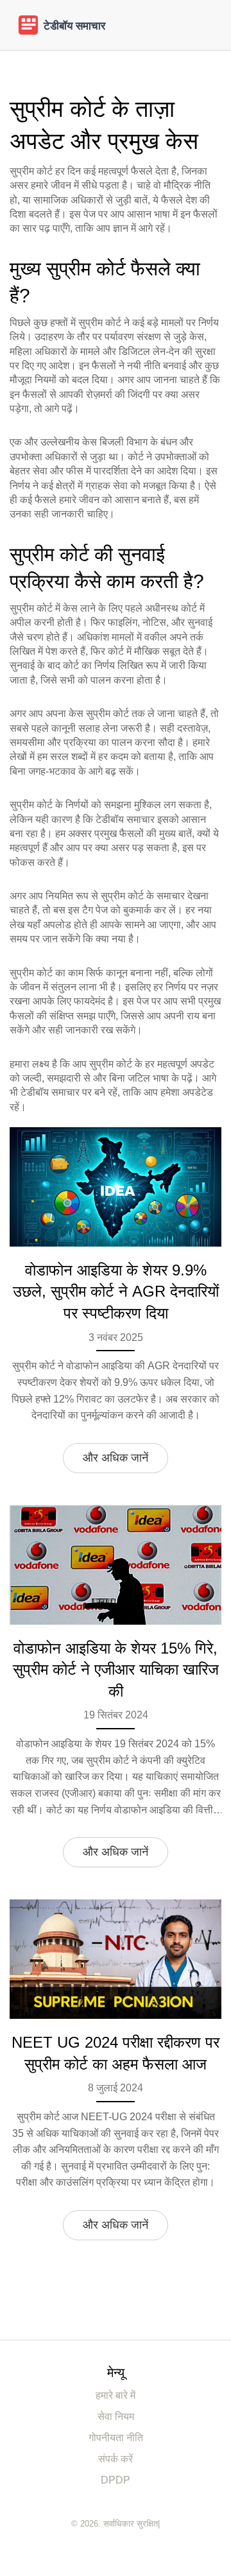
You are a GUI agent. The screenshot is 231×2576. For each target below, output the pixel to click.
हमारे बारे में (116, 2395)
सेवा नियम (116, 2416)
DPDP (116, 2480)
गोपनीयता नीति (116, 2438)
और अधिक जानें (116, 1458)
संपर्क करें (116, 2459)
